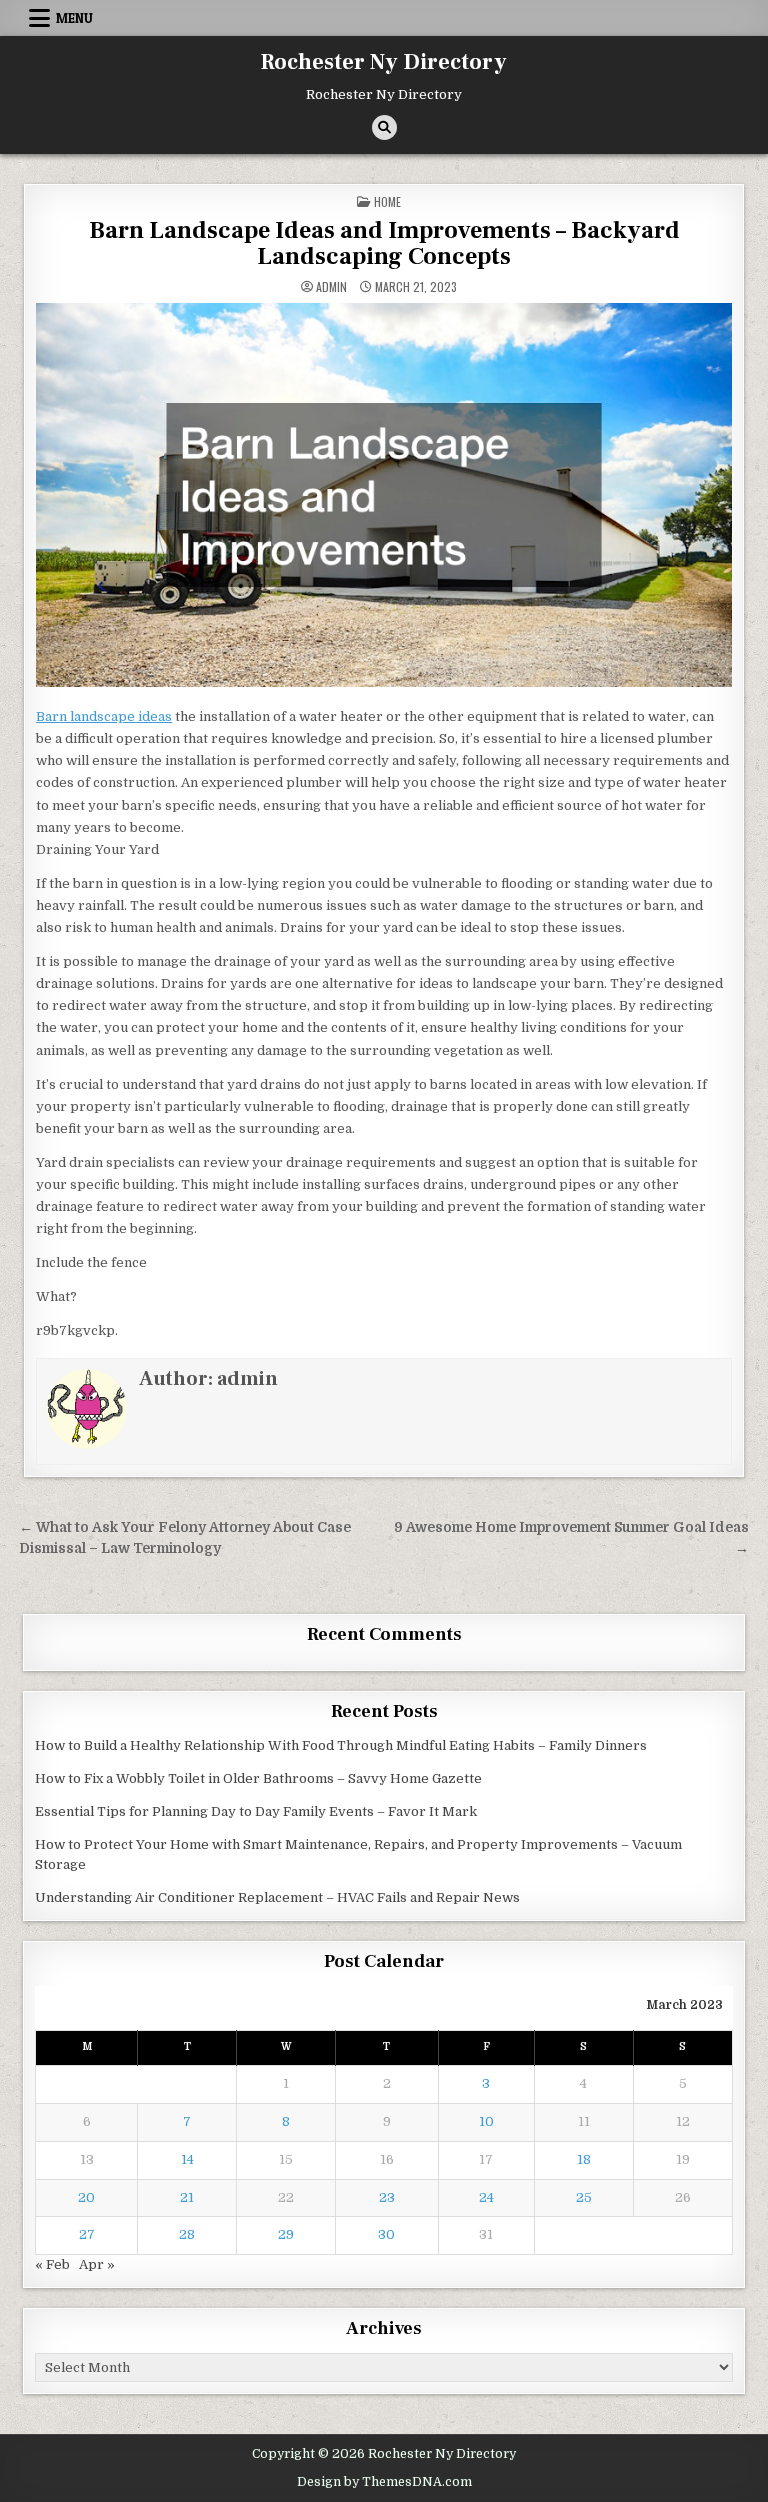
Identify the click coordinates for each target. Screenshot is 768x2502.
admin (331, 287)
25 (584, 2197)
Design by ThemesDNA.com (384, 2482)
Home (387, 201)
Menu (74, 18)
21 (187, 2197)
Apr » (97, 2264)
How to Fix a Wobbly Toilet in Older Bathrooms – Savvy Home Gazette (258, 1778)
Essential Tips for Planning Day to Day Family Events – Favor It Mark (256, 1811)
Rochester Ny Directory (384, 62)
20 (86, 2197)
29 (286, 2234)
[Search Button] (384, 127)
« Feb (52, 2264)
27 (87, 2234)
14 (187, 2159)
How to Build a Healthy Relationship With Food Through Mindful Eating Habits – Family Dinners (341, 1745)
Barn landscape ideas (104, 716)
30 (386, 2234)
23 (387, 2197)
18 (584, 2159)
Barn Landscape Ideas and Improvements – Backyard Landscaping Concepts (384, 243)
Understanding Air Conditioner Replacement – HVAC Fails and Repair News (277, 1897)
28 (187, 2234)
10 (486, 2121)
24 (486, 2197)
